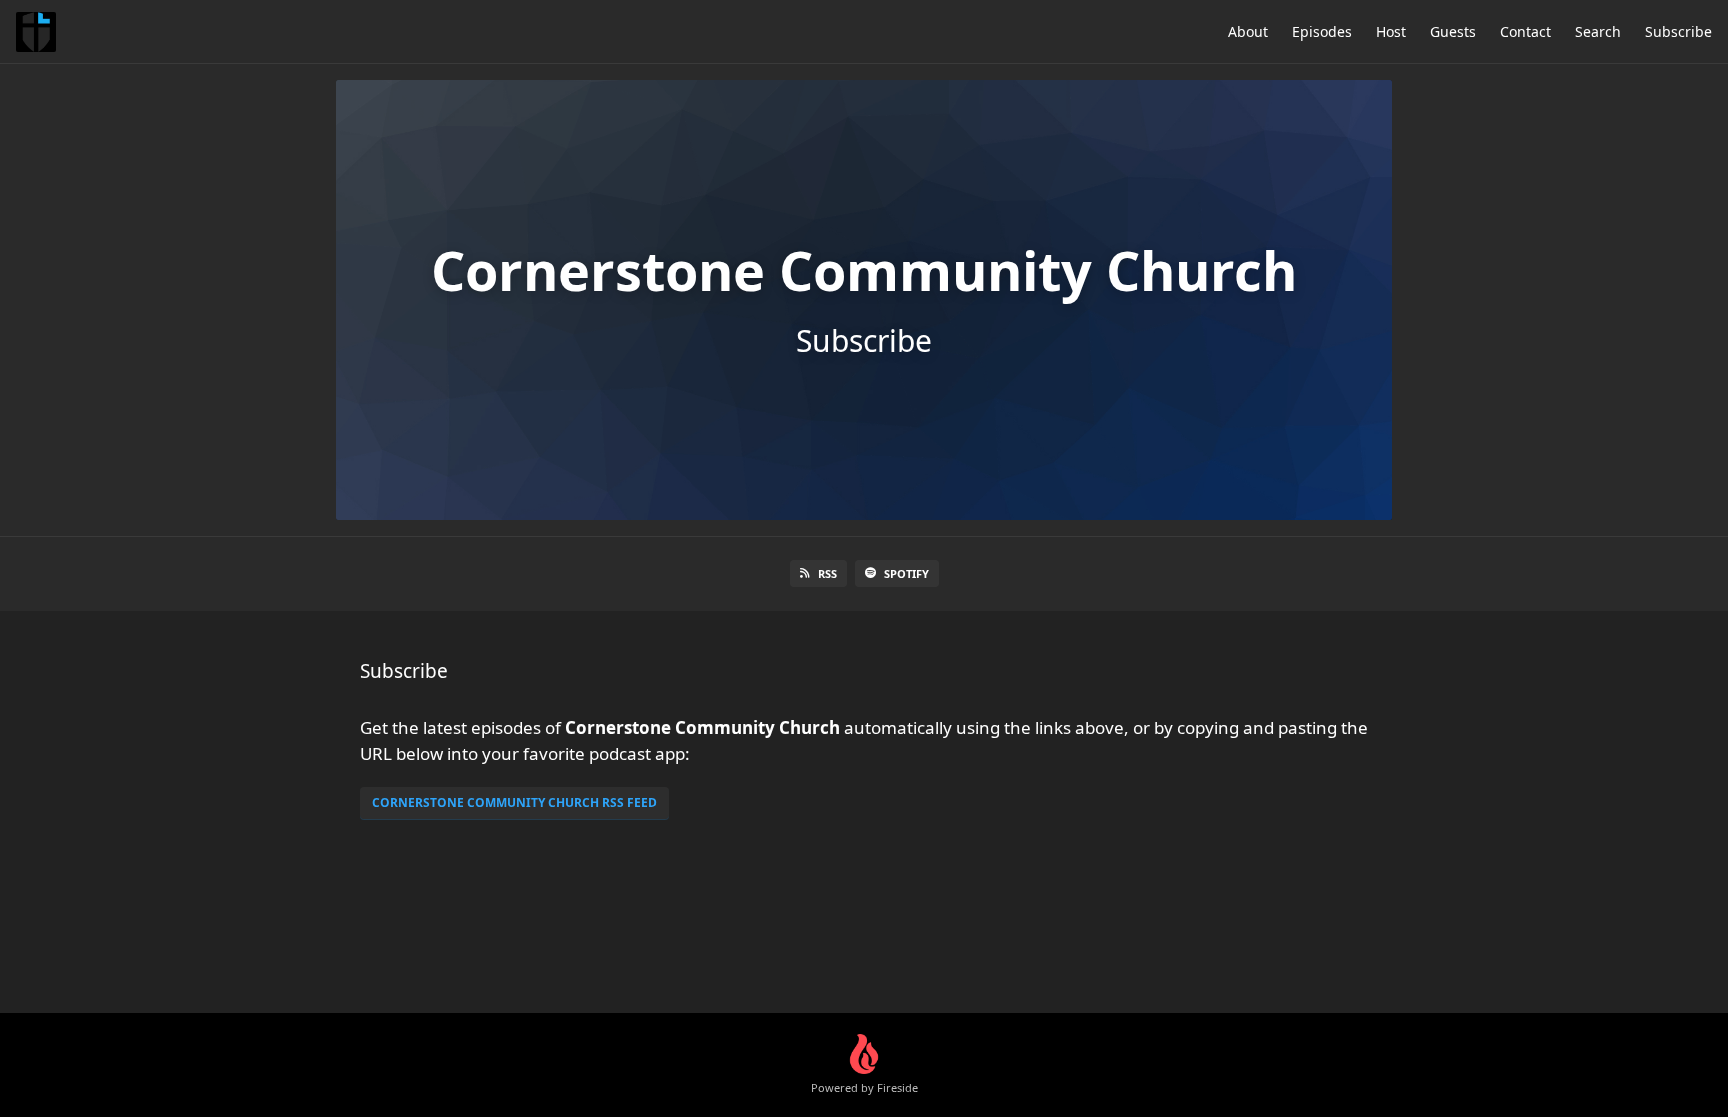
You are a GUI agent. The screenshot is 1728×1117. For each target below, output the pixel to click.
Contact (1525, 31)
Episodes (1322, 31)
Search (1598, 31)
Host (1391, 31)
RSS (827, 573)
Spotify (906, 573)
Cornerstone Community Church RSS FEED (514, 802)
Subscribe (1678, 31)
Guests (1453, 31)
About (1248, 31)
